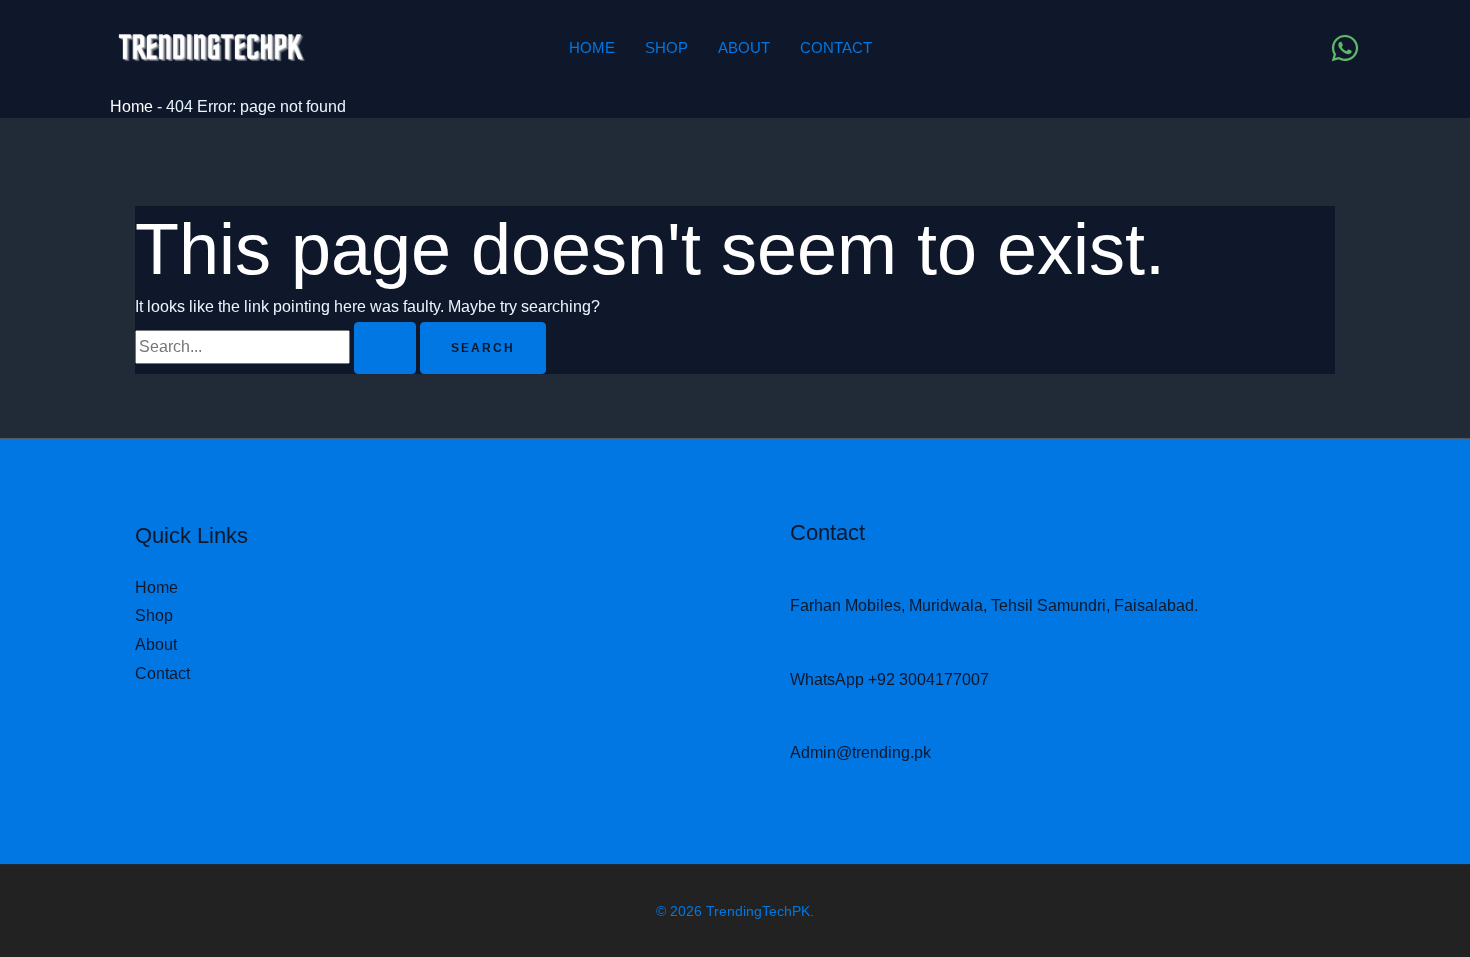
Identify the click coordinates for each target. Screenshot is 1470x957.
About (744, 47)
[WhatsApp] (1345, 48)
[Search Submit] (385, 348)
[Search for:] (277, 346)
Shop (666, 47)
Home (592, 47)
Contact (836, 47)
